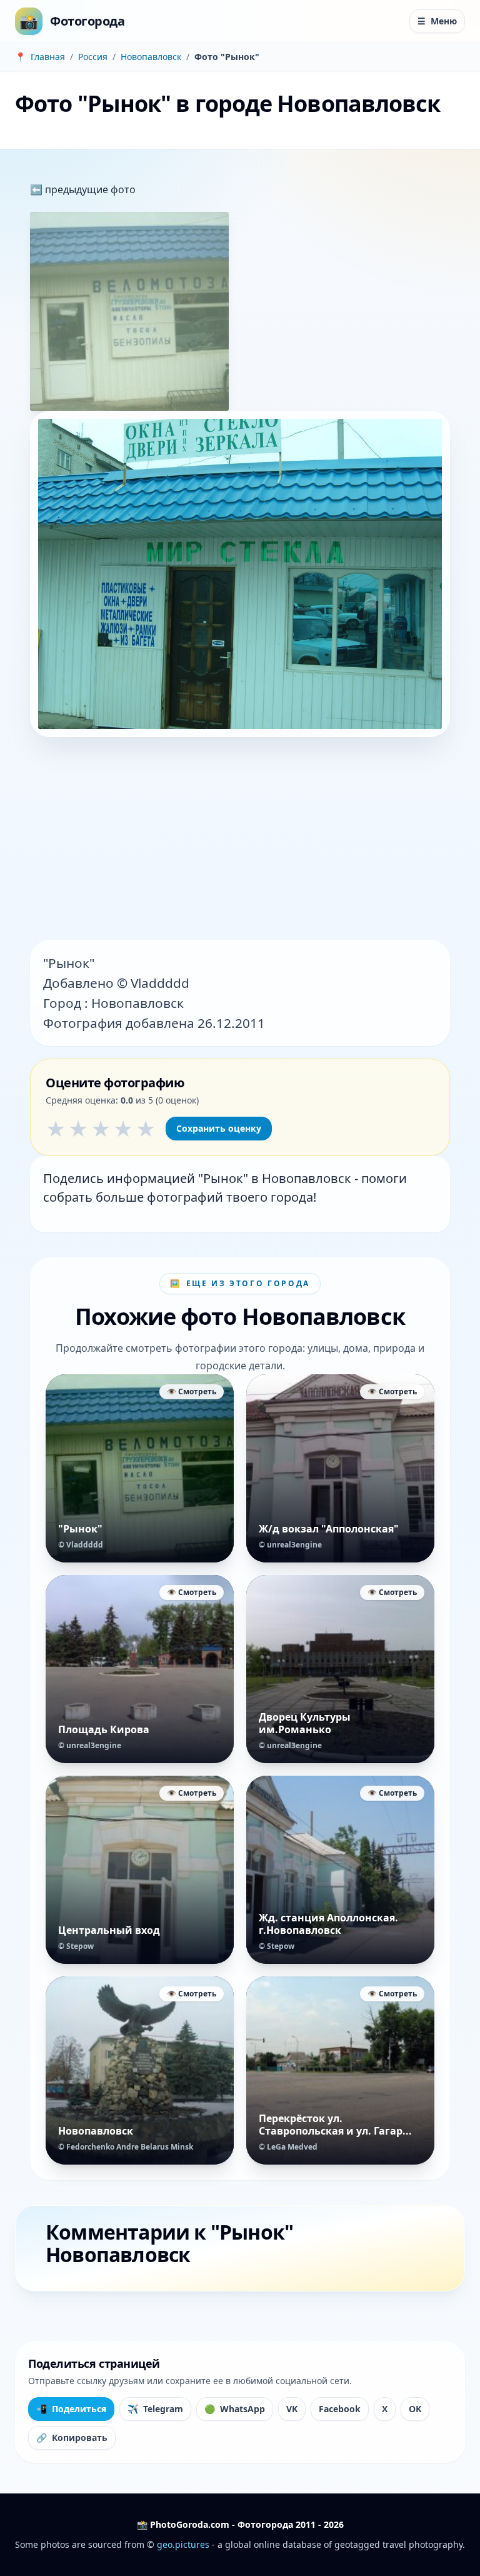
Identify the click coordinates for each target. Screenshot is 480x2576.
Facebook (340, 2409)
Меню (437, 21)
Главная (48, 57)
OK (415, 2409)
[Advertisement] (240, 840)
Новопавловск (151, 57)
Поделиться (71, 2409)
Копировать (72, 2438)
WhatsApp (235, 2409)
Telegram (155, 2409)
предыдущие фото (89, 189)
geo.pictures (183, 2544)
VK (292, 2409)
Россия (93, 57)
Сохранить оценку (219, 1128)
